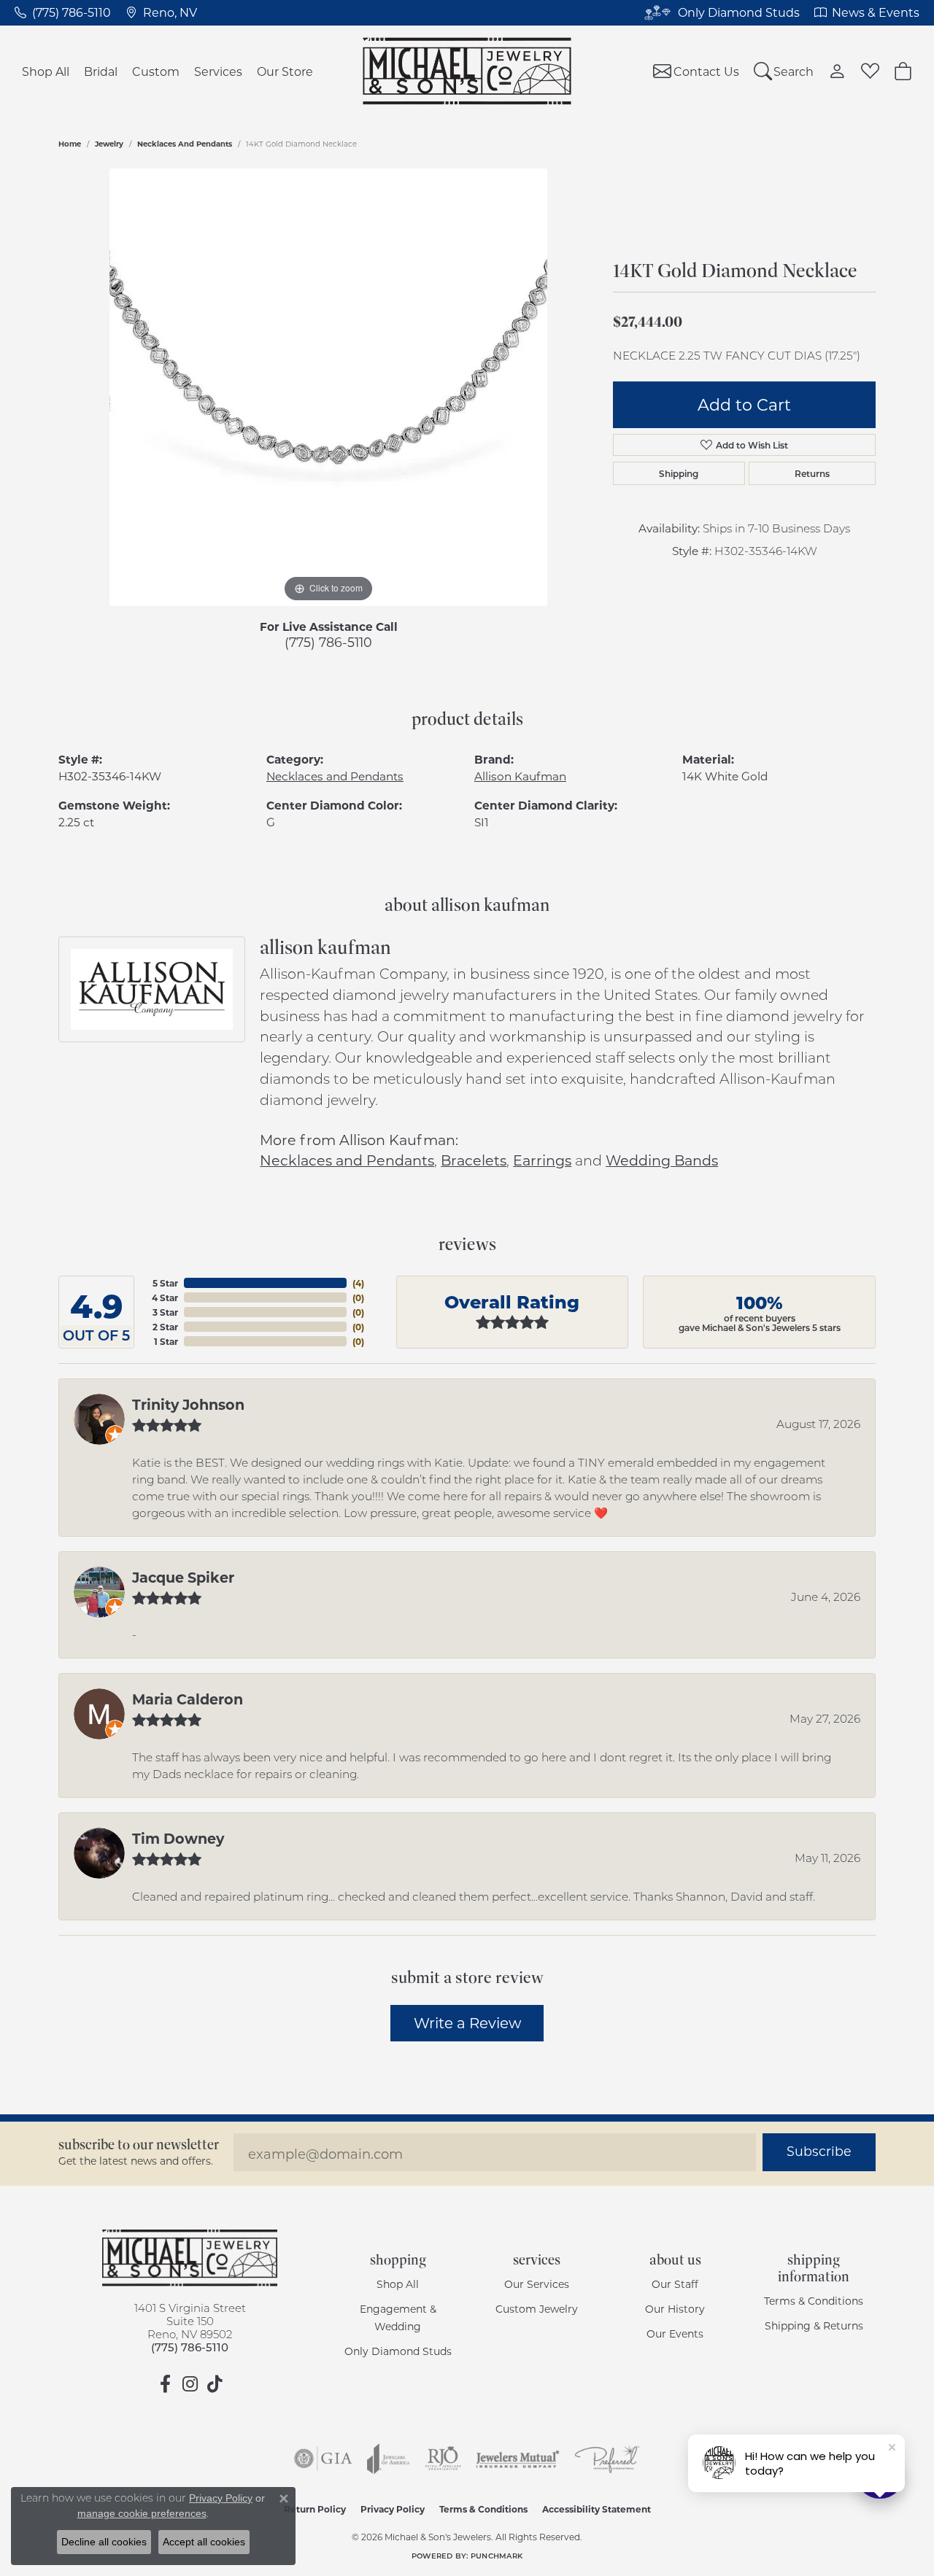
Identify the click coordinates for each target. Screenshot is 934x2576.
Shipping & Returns (814, 2325)
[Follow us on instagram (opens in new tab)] (190, 2384)
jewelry (109, 144)
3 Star (165, 1312)
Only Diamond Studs (398, 2351)
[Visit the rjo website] (443, 2459)
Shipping (679, 473)
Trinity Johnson (188, 1404)
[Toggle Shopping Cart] (903, 71)
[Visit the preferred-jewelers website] (607, 2459)
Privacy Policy (393, 2509)
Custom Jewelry (537, 2309)
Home (70, 144)
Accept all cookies (204, 2542)
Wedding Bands (662, 1160)
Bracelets (474, 1160)
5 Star (165, 1283)
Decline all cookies (104, 2542)
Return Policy (315, 2509)
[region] (328, 387)
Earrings (542, 1160)
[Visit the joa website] (388, 2459)
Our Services (537, 2284)
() (358, 1283)
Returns (812, 473)
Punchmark (497, 2556)
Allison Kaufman (520, 776)
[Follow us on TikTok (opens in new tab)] (215, 2384)
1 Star (166, 1341)
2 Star (165, 1327)
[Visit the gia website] (323, 2459)
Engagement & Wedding (398, 2317)
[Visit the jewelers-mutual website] (518, 2459)
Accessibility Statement (597, 2509)
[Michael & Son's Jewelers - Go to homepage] (190, 2258)
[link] (63, 12)
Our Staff (675, 2284)
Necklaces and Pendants (185, 144)
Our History (675, 2309)
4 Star (165, 1297)
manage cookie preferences (142, 2513)
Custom (156, 71)
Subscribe (819, 2151)
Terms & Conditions (814, 2301)
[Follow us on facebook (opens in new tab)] (165, 2384)
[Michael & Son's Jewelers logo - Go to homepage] (467, 71)
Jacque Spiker (183, 1577)
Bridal (101, 71)
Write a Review (467, 2022)
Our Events (675, 2333)
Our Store (285, 71)
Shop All (46, 71)
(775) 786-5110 (328, 642)
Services (218, 71)
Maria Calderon (188, 1699)
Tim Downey (178, 1838)
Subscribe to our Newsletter (139, 2145)
